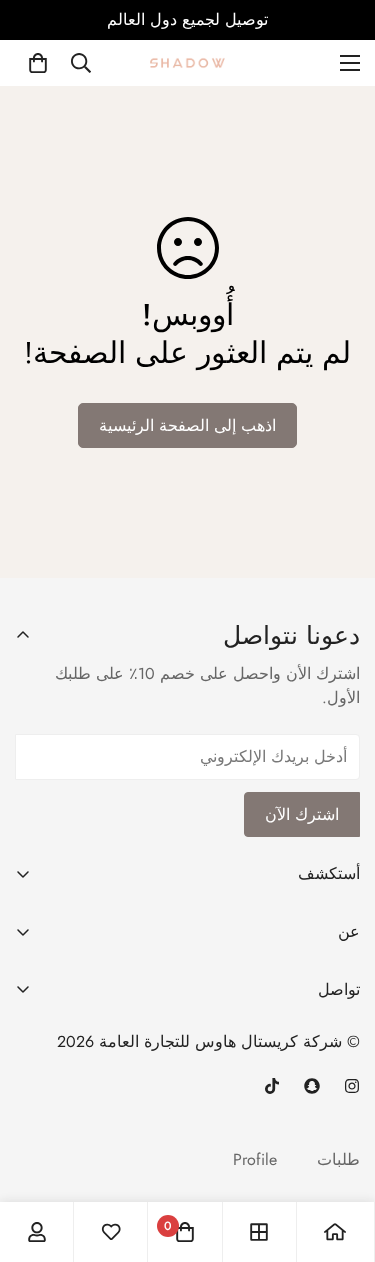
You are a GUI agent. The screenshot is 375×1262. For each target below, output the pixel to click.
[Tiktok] (272, 1086)
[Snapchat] (312, 1086)
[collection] (259, 1232)
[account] (37, 1232)
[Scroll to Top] (339, 1117)
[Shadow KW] (187, 63)
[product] (335, 1232)
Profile (255, 1159)
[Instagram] (352, 1086)
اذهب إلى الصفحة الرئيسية (187, 425)
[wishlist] (111, 1232)
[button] (38, 63)
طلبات (338, 1159)
